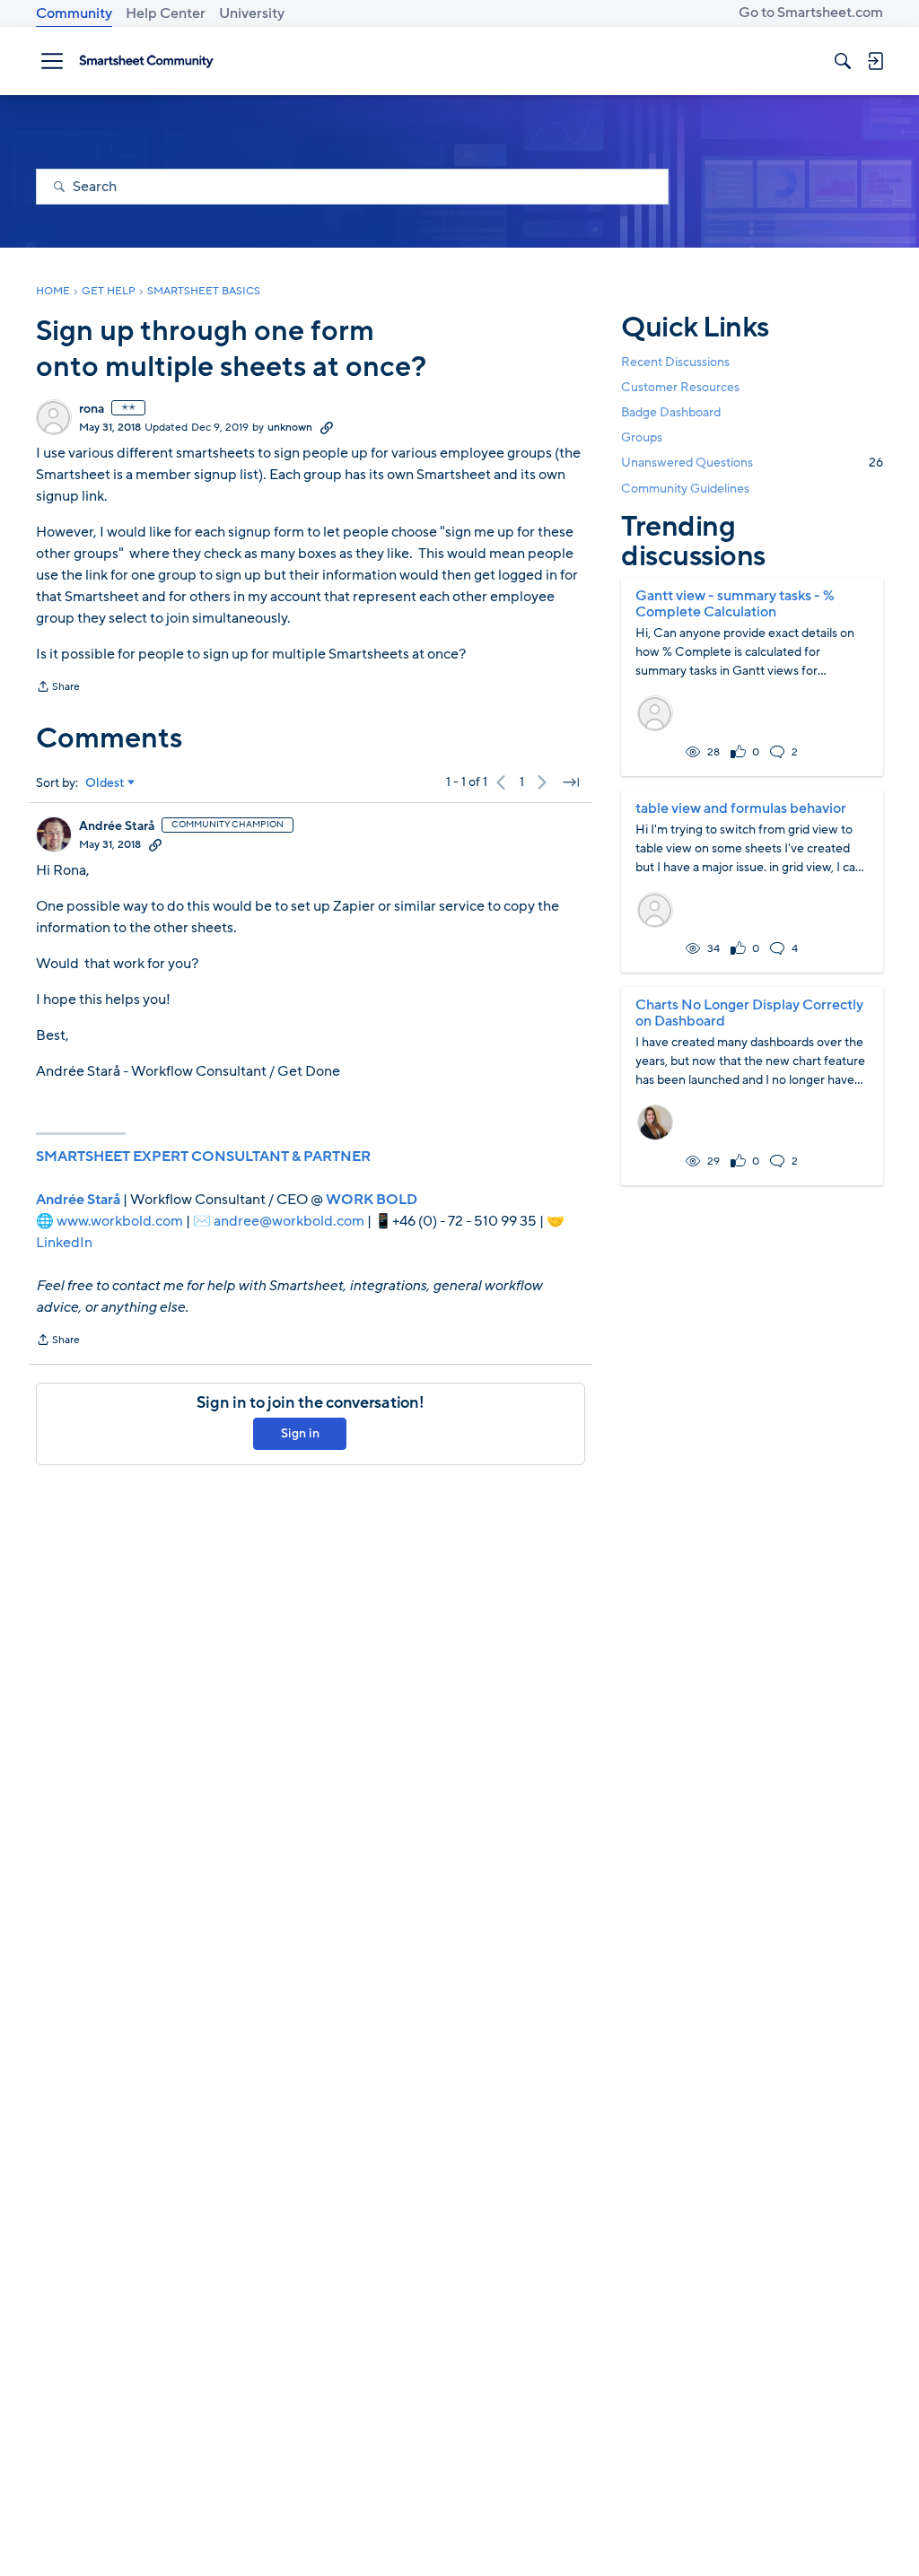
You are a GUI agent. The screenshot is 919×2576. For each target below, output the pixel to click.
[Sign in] (875, 61)
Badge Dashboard (671, 412)
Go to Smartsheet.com (811, 13)
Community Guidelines (685, 489)
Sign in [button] (300, 1433)
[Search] (843, 61)
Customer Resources (680, 387)
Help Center (166, 13)
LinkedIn (64, 1243)
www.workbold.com (120, 1221)
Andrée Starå (117, 826)
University (252, 13)
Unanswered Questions (752, 463)
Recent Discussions (675, 362)
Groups (642, 437)
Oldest (105, 783)
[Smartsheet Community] (146, 61)
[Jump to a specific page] (571, 782)
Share (58, 688)
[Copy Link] (327, 427)
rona (92, 409)
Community (74, 13)
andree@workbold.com (289, 1221)
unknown (290, 427)
